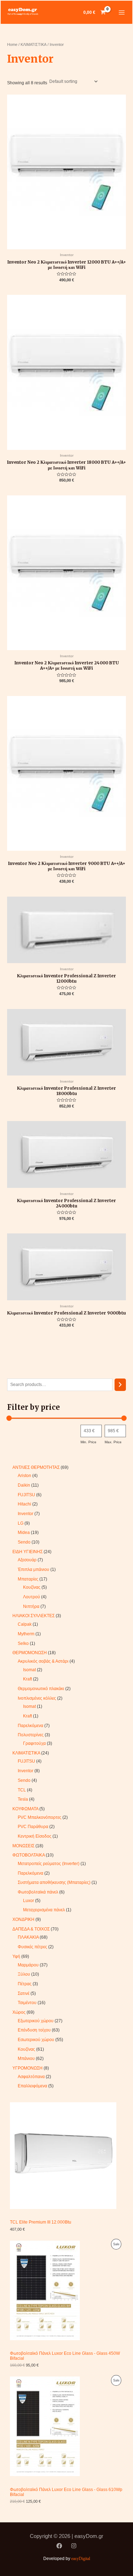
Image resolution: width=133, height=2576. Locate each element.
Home (12, 44)
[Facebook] (59, 2546)
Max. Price (113, 1442)
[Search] (120, 1385)
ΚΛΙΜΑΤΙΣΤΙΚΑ (34, 44)
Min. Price (88, 1442)
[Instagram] (74, 2546)
